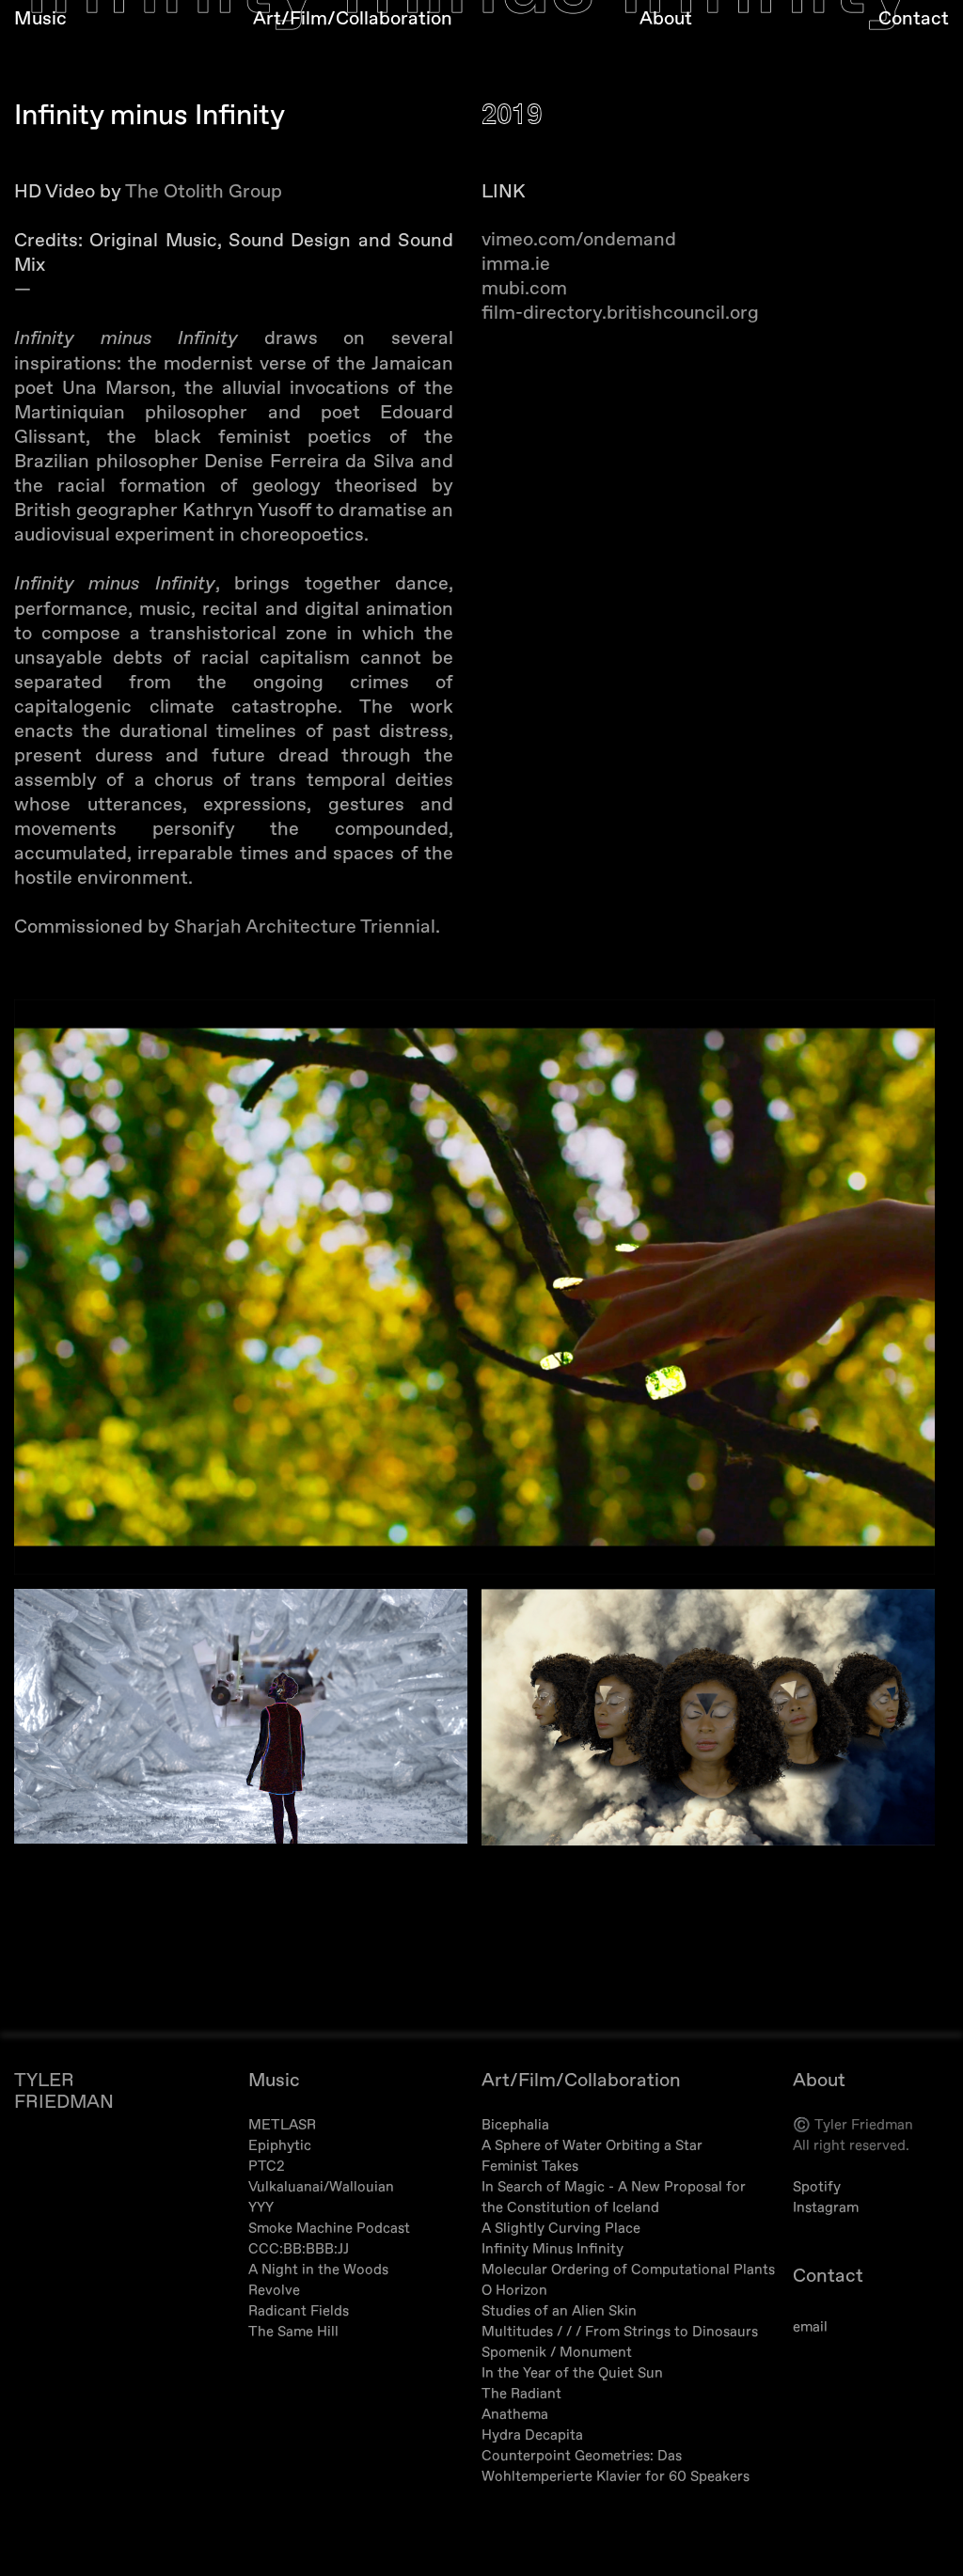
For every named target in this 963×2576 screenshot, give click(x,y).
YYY (261, 2208)
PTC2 (267, 2167)
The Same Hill (293, 2332)
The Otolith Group (204, 191)
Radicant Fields (299, 2311)
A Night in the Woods (318, 2270)
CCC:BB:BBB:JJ (299, 2249)
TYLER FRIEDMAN (64, 2091)
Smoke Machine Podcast (329, 2229)
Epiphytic (280, 2146)
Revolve (274, 2291)
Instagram (826, 2208)
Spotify (817, 2187)
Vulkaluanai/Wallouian (321, 2187)
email (810, 2327)
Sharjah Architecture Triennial (305, 927)
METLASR (282, 2125)
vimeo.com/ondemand (579, 239)
